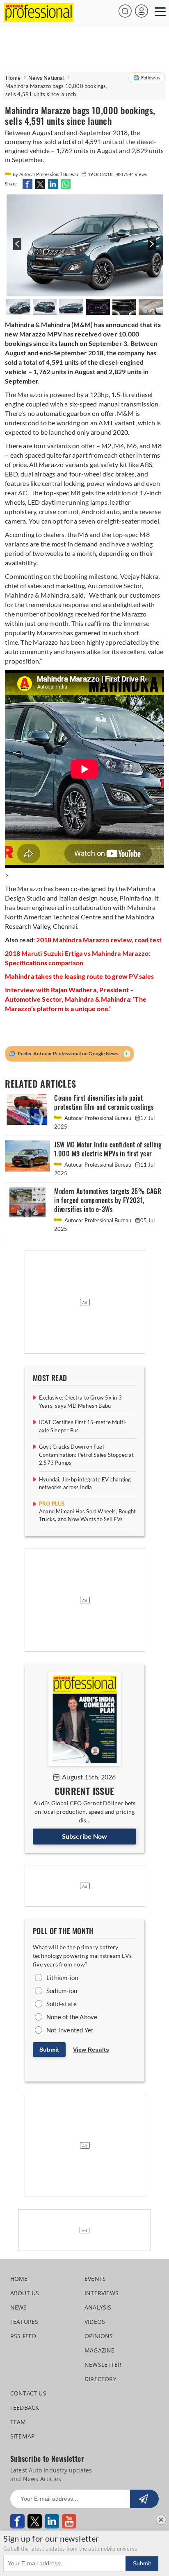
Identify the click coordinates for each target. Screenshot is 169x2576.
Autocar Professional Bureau (98, 1118)
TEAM (18, 2422)
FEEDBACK (25, 2408)
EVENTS (95, 2279)
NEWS (19, 2307)
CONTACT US (28, 2393)
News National (46, 78)
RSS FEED (23, 2336)
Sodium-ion (62, 1991)
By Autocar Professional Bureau (46, 174)
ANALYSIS (98, 2307)
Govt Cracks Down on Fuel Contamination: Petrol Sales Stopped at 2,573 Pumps (87, 1455)
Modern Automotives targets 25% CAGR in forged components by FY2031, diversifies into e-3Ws (108, 1200)
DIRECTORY (100, 2379)
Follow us (151, 78)
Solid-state (62, 2004)
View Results (91, 2050)
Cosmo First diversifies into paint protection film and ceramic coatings (104, 1103)
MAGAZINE (100, 2350)
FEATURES (24, 2322)
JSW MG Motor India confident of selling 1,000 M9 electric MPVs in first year (108, 1149)
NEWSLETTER (103, 2365)
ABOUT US (25, 2293)
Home (13, 78)
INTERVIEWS (102, 2293)
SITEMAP (22, 2436)
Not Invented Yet (70, 2030)
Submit (49, 2050)
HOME (19, 2279)
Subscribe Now (85, 1836)
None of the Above (72, 2017)
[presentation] (16, 248)
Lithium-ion (62, 1978)
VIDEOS (95, 2322)
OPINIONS (99, 2336)
